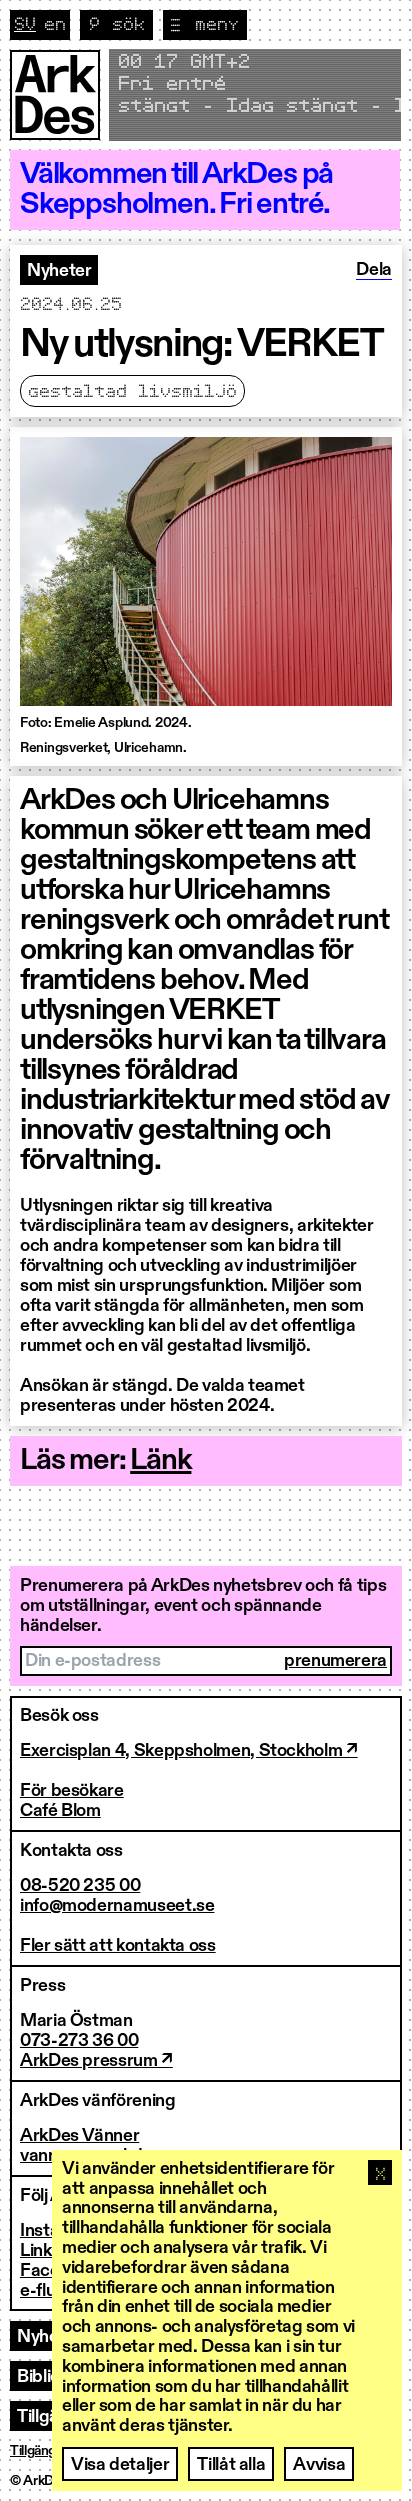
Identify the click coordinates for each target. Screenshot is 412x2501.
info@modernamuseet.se (117, 1906)
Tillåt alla (231, 2465)
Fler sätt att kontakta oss (118, 1946)
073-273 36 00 (79, 2041)
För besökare (72, 1791)
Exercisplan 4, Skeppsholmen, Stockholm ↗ (189, 1751)
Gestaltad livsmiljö (132, 392)
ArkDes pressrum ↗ (96, 2061)
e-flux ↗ (49, 2291)
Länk (160, 1461)
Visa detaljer (120, 2465)
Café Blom (60, 1811)
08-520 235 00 (80, 1886)
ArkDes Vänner (79, 2136)
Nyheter (59, 271)
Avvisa (319, 2465)
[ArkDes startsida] (55, 95)
